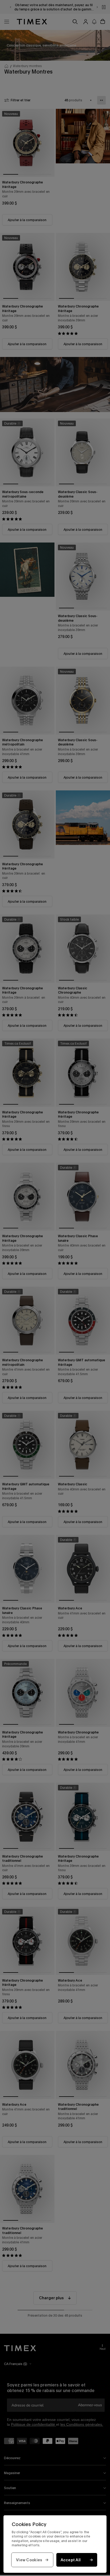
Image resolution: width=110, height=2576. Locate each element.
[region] (55, 2544)
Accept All (71, 2560)
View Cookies (29, 2560)
